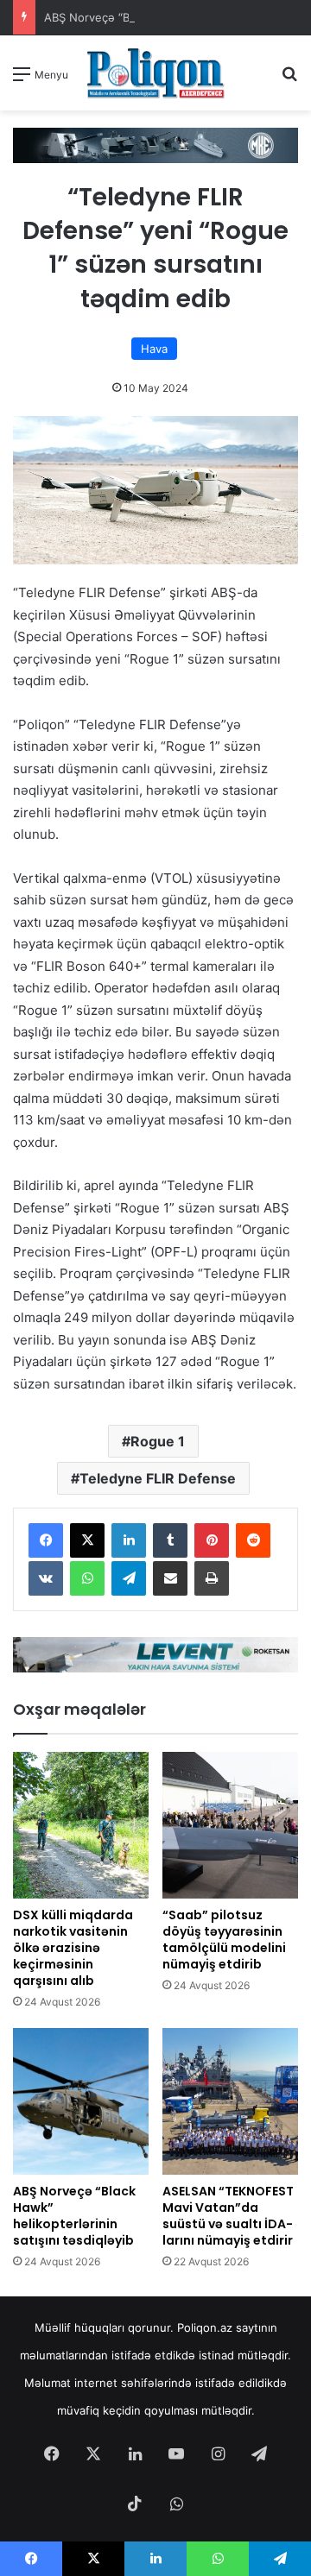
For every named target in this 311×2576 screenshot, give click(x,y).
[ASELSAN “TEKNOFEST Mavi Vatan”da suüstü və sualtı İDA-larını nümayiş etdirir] (230, 2101)
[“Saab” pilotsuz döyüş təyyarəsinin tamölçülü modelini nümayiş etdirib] (230, 1825)
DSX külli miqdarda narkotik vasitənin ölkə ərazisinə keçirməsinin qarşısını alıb (73, 1948)
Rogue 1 (158, 1441)
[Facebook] (46, 1540)
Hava (154, 349)
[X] (87, 1540)
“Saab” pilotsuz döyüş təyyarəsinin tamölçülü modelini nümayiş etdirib (224, 1940)
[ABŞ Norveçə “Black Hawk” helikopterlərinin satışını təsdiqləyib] (81, 2101)
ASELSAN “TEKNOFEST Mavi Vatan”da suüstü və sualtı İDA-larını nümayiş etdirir (228, 2216)
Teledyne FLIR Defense (158, 1478)
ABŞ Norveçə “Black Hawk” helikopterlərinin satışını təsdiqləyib (74, 2216)
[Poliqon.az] (155, 73)
